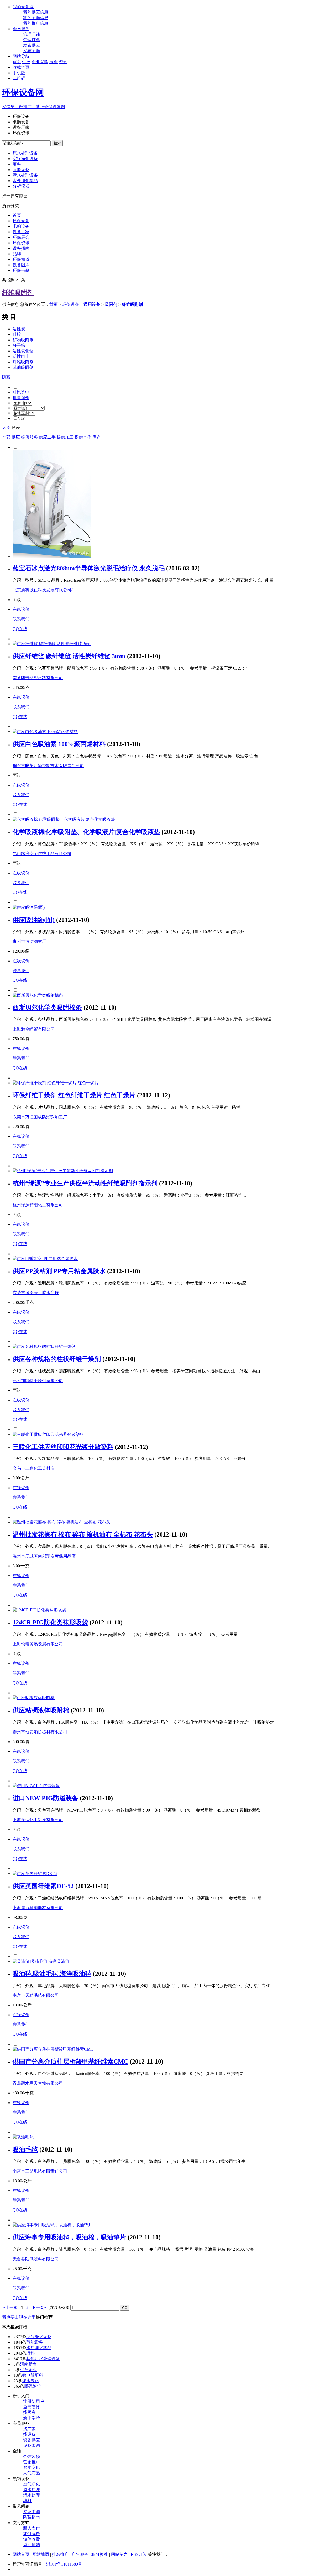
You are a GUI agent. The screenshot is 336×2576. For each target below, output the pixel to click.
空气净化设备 (25, 159)
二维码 (19, 78)
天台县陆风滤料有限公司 (36, 2259)
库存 (97, 437)
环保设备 (21, 221)
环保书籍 (21, 270)
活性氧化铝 (23, 351)
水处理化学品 (25, 181)
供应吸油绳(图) (34, 920)
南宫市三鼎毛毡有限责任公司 (40, 2171)
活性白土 (21, 356)
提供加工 (65, 437)
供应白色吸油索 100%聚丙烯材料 (59, 744)
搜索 (57, 143)
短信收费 (31, 2539)
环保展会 (21, 237)
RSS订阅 (139, 2554)
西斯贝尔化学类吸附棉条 (47, 1007)
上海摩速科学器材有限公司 (38, 1908)
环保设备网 (23, 92)
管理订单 (31, 40)
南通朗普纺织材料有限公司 (38, 678)
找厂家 (29, 2429)
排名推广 (60, 2554)
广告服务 (80, 2554)
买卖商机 (31, 2468)
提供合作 (83, 437)
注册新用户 (34, 2401)
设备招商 (21, 248)
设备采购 (31, 2445)
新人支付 (31, 2528)
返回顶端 (31, 2545)
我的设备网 (23, 7)
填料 (17, 164)
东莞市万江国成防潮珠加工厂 (40, 1117)
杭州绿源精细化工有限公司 (38, 1205)
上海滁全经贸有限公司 (34, 1029)
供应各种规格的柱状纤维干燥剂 (57, 1359)
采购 (44, 62)
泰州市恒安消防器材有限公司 (40, 1732)
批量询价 (21, 398)
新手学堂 (31, 2418)
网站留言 (119, 2554)
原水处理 (31, 2490)
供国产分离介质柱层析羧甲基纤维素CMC (70, 2062)
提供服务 (29, 437)
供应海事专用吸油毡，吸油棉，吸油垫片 (69, 2237)
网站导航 (21, 56)
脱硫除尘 (33, 2386)
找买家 (29, 2412)
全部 (6, 437)
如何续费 (31, 2534)
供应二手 (47, 437)
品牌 (17, 254)
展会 (54, 62)
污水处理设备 (25, 175)
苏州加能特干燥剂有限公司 (38, 1381)
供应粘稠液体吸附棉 (41, 1710)
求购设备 (21, 226)
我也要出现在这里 (19, 2317)
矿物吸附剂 (23, 340)
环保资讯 (21, 243)
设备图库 (21, 265)
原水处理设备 (25, 153)
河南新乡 (28, 2364)
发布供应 (31, 45)
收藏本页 (21, 67)
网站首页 (21, 2554)
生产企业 (28, 2370)
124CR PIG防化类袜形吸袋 (50, 1622)
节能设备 (21, 170)
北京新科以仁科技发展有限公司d (43, 590)
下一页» (39, 2307)
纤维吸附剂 (18, 293)
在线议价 (21, 609)
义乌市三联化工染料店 (34, 1468)
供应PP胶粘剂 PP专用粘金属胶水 (59, 1271)
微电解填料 (33, 2375)
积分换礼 (100, 2554)
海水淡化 (30, 2381)
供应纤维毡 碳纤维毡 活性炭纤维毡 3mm (69, 656)
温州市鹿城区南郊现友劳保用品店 (44, 1556)
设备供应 (31, 2440)
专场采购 (31, 2512)
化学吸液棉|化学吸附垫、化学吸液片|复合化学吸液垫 (86, 832)
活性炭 (19, 329)
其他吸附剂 (23, 367)
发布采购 (31, 51)
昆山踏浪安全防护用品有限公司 (42, 854)
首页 (17, 62)
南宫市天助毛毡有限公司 (36, 1995)
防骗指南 (31, 2517)
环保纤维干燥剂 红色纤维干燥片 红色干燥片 (74, 1095)
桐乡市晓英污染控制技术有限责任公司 (48, 766)
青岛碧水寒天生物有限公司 (38, 2083)
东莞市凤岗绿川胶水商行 (36, 1293)
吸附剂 (111, 304)
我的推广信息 (36, 23)
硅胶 (17, 334)
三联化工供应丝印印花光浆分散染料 (63, 1447)
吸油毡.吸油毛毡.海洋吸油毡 (52, 1974)
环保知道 (21, 259)
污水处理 (31, 2495)
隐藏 (6, 377)
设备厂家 (21, 232)
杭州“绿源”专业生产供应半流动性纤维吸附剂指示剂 (85, 1183)
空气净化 (31, 2484)
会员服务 (21, 29)
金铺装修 (31, 2407)
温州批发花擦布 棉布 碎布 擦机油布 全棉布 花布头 (83, 1534)
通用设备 (92, 304)
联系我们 (21, 619)
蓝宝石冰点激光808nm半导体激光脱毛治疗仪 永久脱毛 (89, 568)
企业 (36, 62)
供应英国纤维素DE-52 (43, 1886)
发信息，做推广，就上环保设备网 (34, 107)
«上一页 (10, 2307)
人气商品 (31, 2473)
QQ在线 (20, 629)
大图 (6, 427)
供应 (26, 62)
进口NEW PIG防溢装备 (45, 1798)
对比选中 (21, 392)
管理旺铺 (31, 34)
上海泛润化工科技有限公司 (38, 1820)
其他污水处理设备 (43, 2359)
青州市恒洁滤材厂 (29, 941)
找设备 (29, 2434)
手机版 (19, 73)
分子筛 (19, 345)
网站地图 (41, 2554)
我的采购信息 (36, 18)
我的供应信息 (36, 12)
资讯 (63, 62)
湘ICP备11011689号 (64, 2564)
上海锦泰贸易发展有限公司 (38, 1644)
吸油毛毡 (25, 2149)
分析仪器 (21, 186)
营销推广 (31, 2462)
